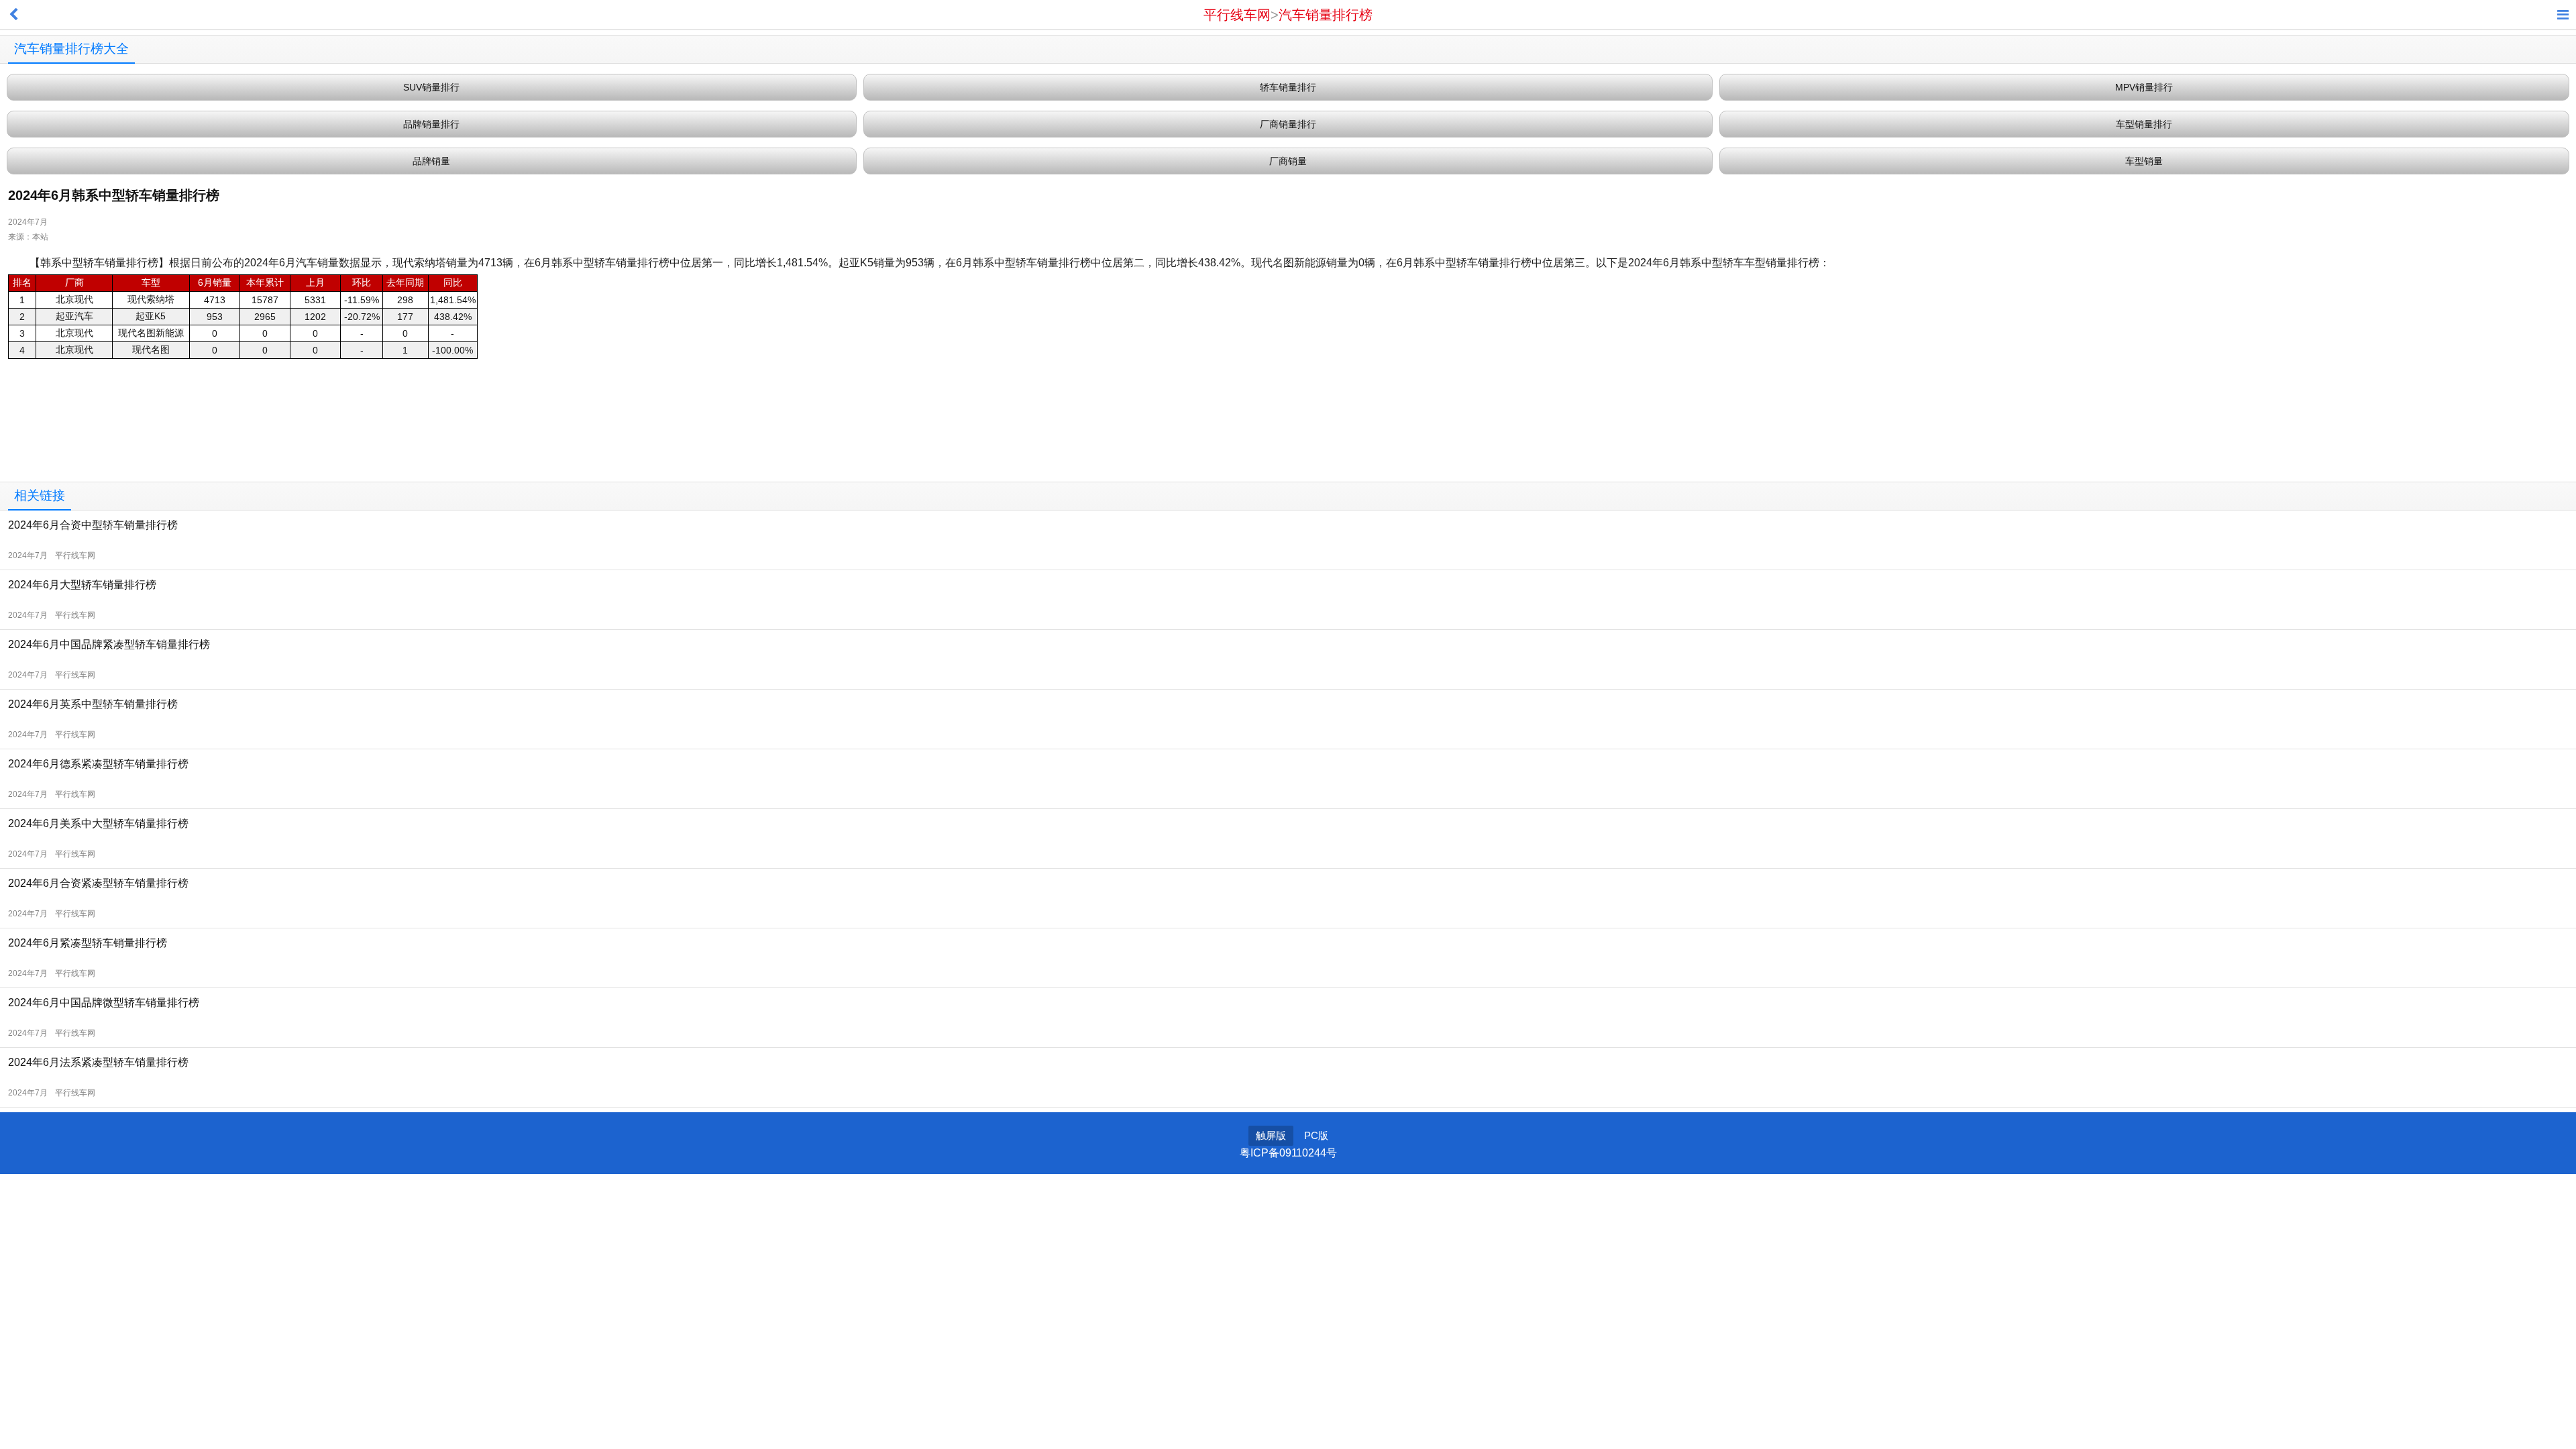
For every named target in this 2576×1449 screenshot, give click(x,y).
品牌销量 (431, 161)
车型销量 (2144, 161)
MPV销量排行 (2144, 87)
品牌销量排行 (431, 124)
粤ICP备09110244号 (1288, 1153)
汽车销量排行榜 (1326, 15)
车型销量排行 (2144, 124)
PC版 (1316, 1135)
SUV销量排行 (431, 87)
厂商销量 (1288, 161)
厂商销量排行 (1288, 124)
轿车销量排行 (1288, 87)
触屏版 (1271, 1135)
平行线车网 (1237, 15)
